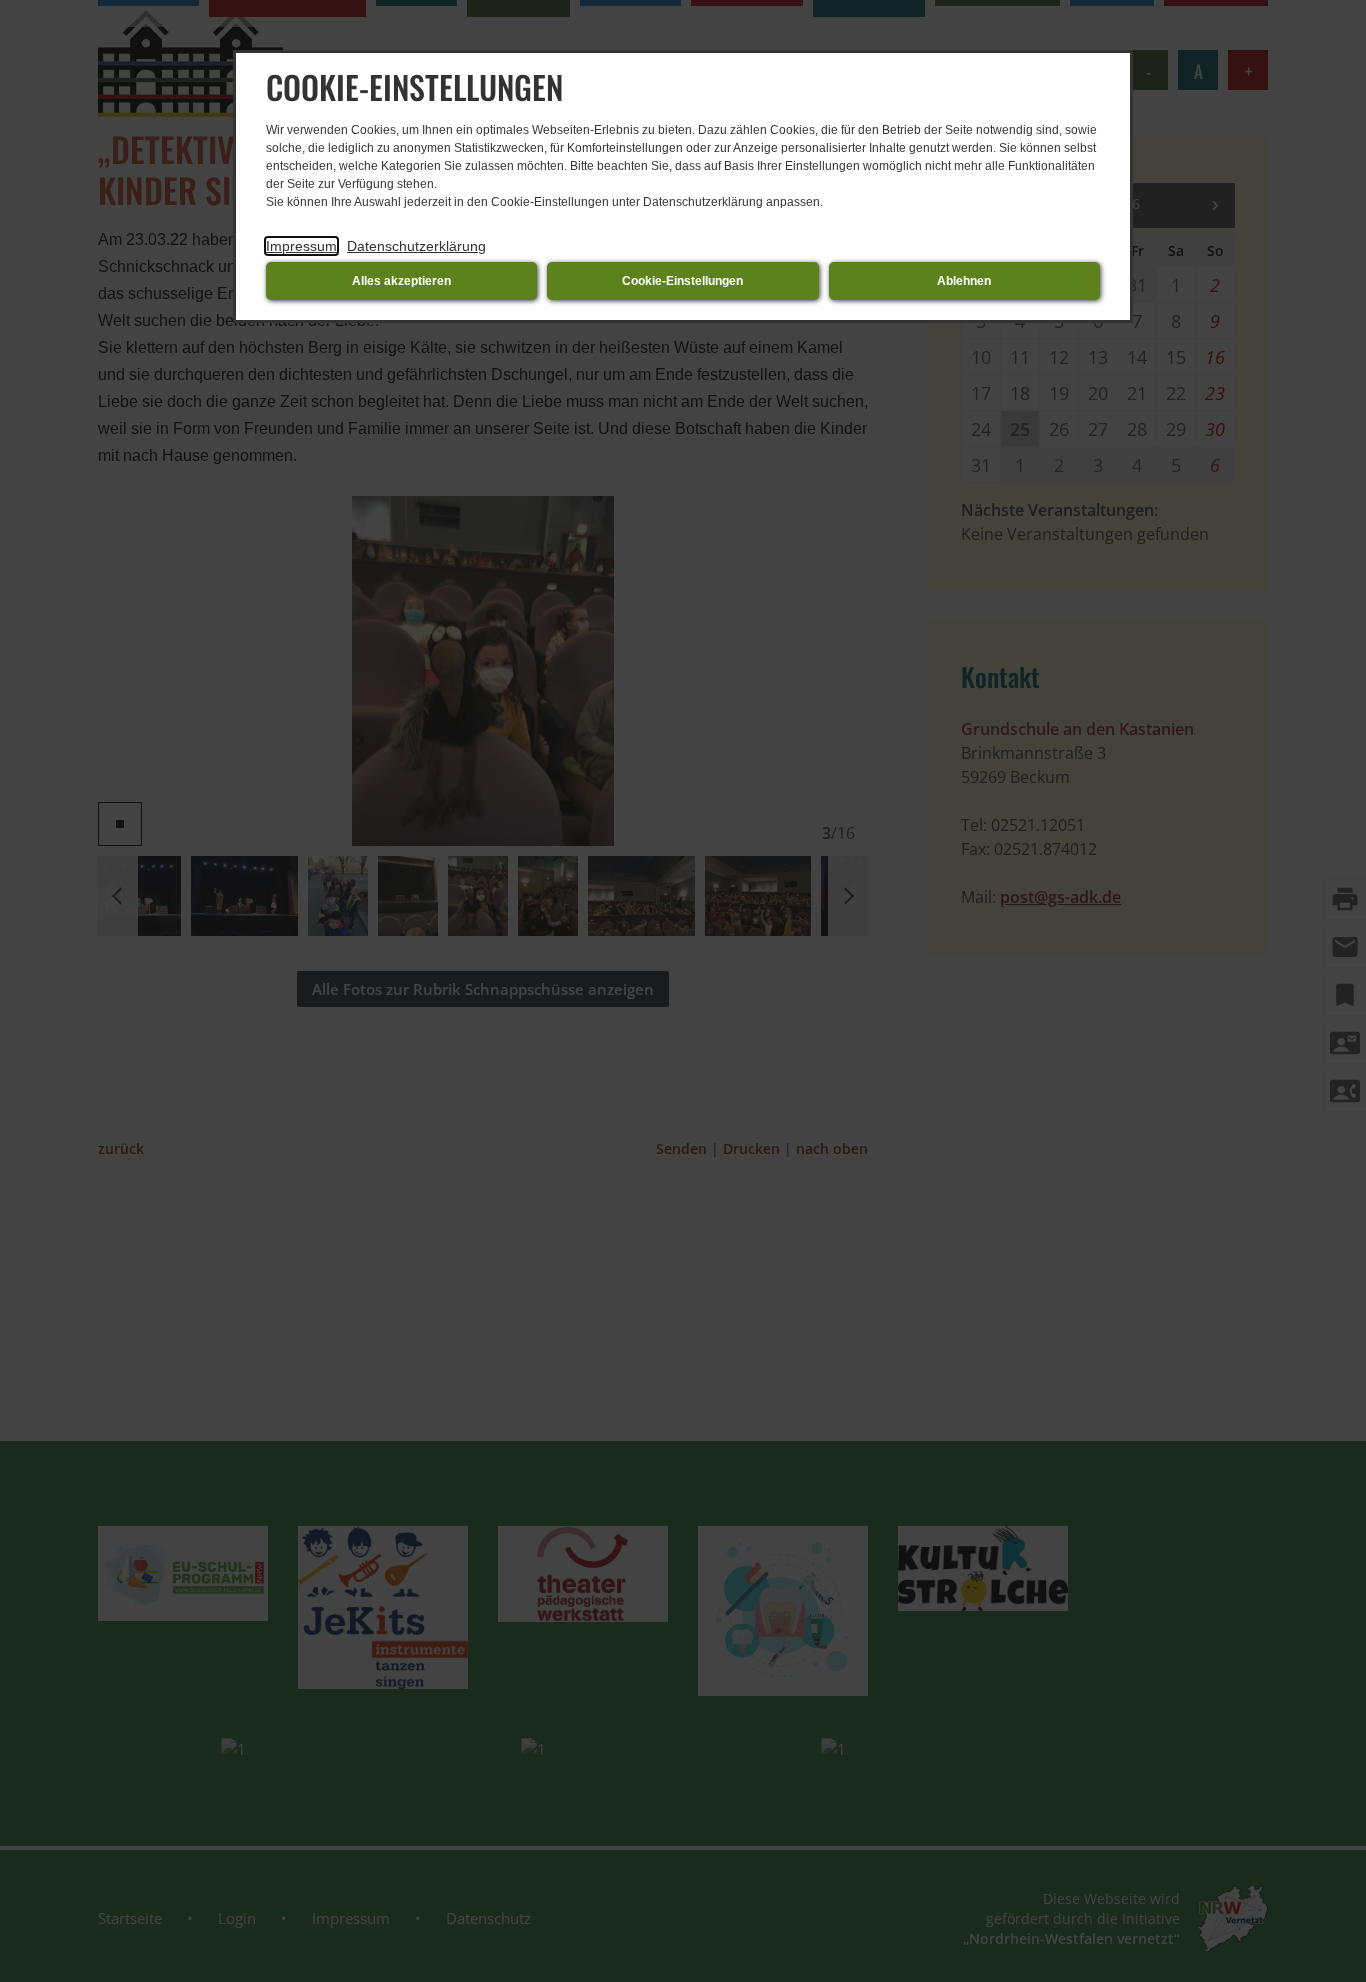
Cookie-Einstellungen (682, 281)
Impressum (301, 246)
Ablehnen (964, 281)
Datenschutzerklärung (416, 246)
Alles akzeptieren (401, 281)
